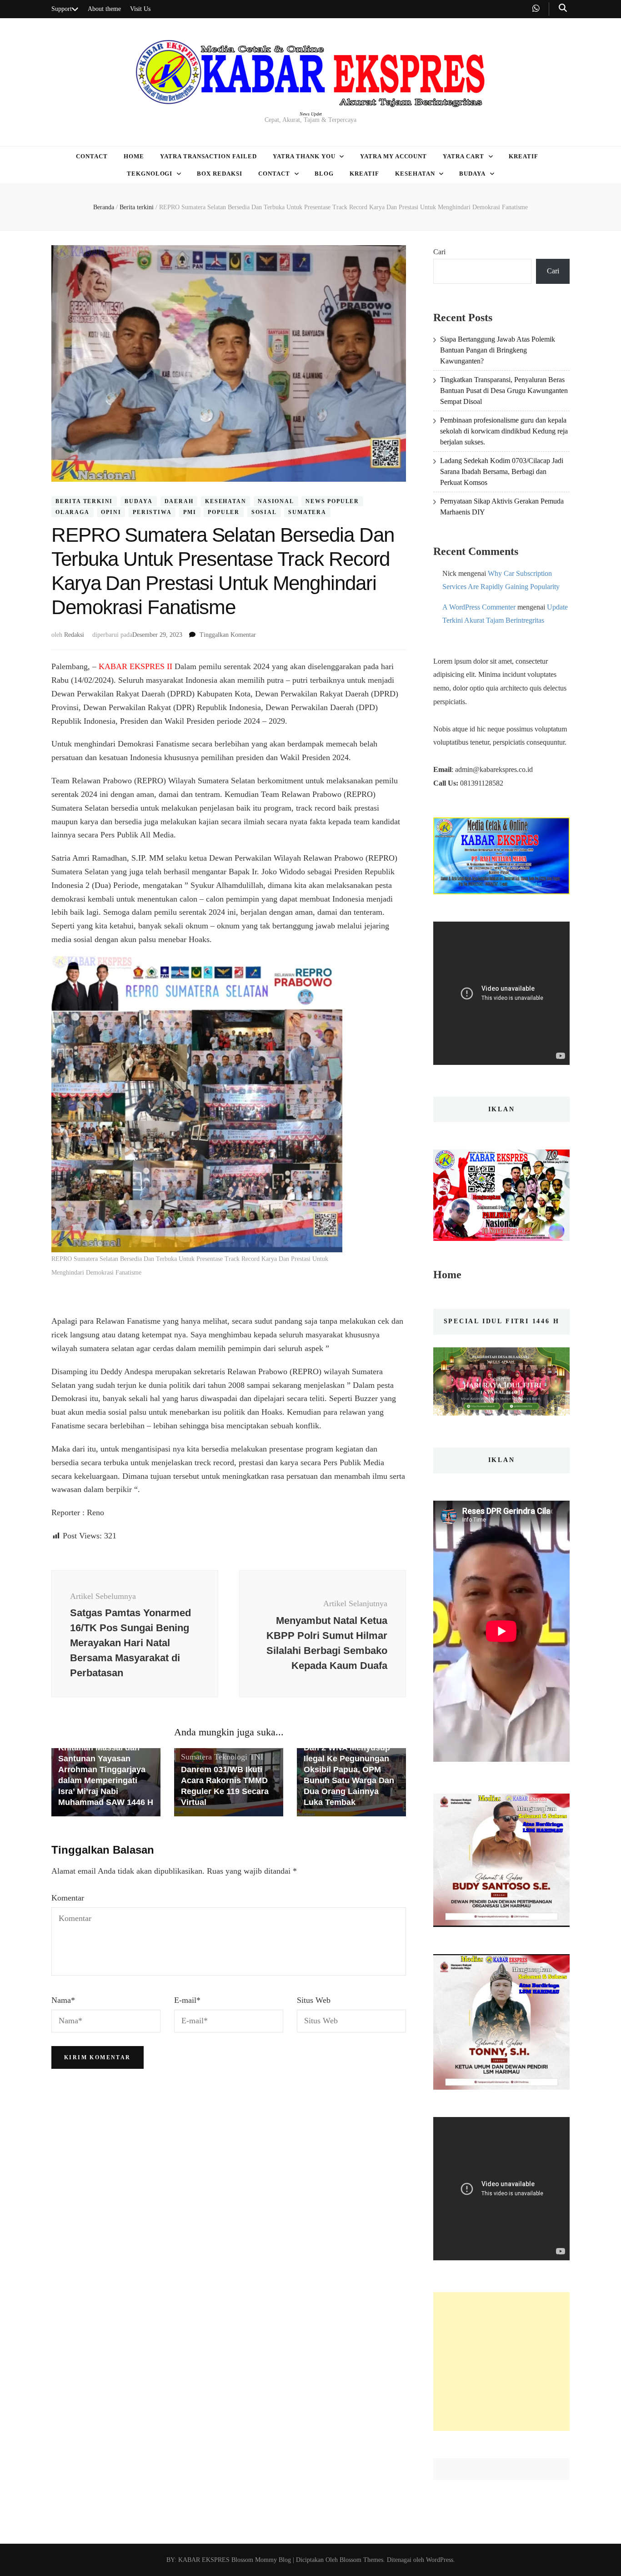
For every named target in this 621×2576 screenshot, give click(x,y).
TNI (256, 1757)
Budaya (472, 174)
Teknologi (231, 1757)
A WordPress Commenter (479, 607)
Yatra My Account (394, 156)
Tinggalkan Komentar (228, 635)
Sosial (264, 512)
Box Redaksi (220, 174)
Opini (111, 512)
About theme (104, 9)
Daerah (179, 501)
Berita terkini (84, 501)
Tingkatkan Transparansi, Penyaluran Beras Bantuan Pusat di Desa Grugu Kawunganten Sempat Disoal (504, 391)
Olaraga (73, 512)
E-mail (187, 2000)
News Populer (332, 501)
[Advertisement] (501, 2362)
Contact (92, 156)
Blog (324, 174)
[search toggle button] (563, 8)
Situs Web (314, 2000)
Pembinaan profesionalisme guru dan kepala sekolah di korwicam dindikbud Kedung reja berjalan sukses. (504, 431)
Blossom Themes (361, 2560)
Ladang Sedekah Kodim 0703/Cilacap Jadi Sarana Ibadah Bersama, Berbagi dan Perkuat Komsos (502, 471)
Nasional (276, 501)
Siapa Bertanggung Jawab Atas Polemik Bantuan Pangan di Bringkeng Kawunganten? (498, 350)
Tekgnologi (150, 174)
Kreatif (523, 156)
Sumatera (307, 512)
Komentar (68, 1898)
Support (62, 9)
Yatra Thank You (304, 156)
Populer (224, 512)
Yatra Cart (463, 156)
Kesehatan (415, 174)
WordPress (440, 2560)
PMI (190, 512)
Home (134, 156)
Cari (439, 252)
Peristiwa (152, 512)
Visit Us (140, 9)
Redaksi (74, 635)
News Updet (311, 114)
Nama (63, 2000)
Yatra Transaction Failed (208, 156)
